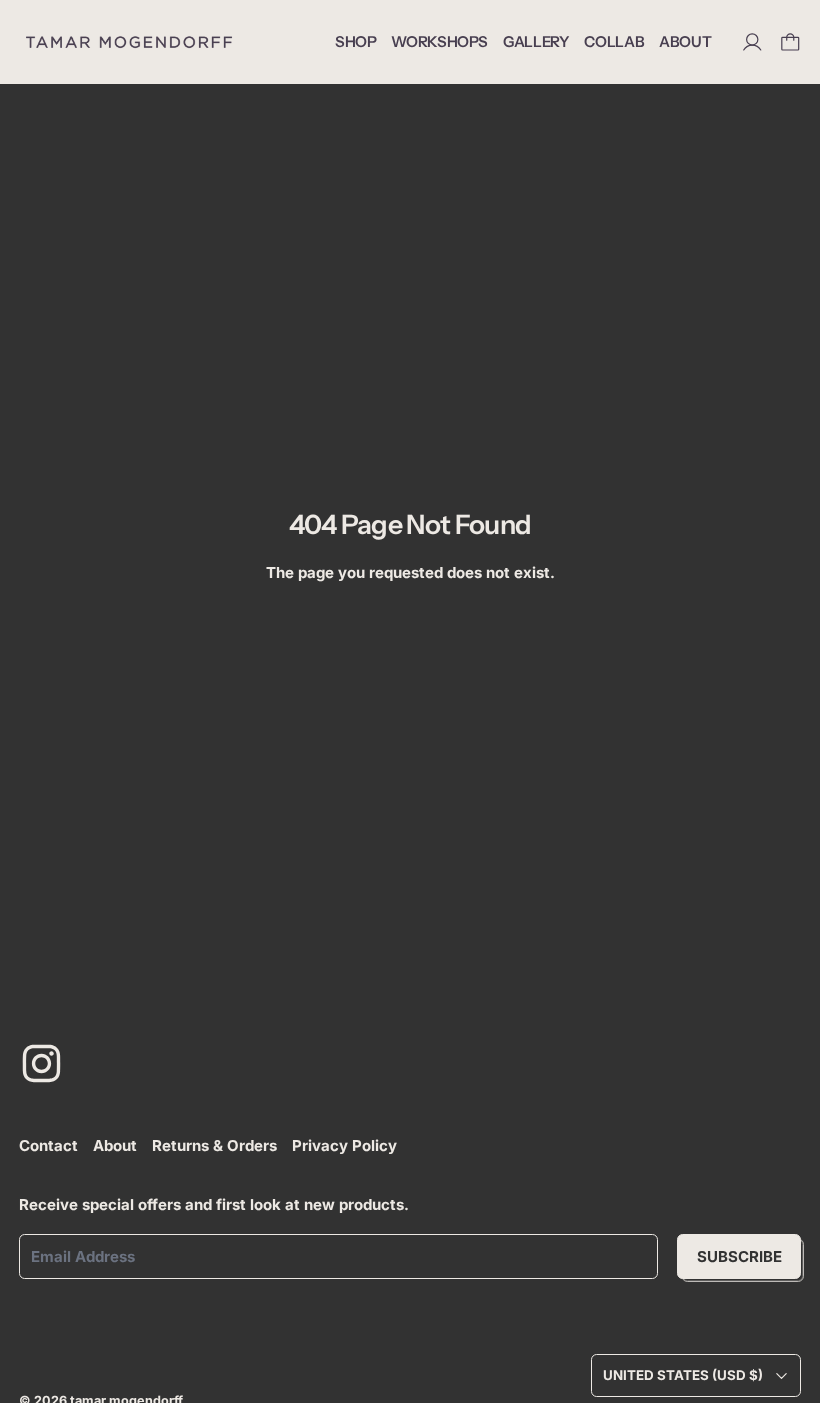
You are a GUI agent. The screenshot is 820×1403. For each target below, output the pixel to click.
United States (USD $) (683, 1375)
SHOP (356, 41)
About (115, 1145)
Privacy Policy (344, 1145)
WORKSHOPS (439, 41)
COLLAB (614, 41)
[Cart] (790, 42)
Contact (48, 1145)
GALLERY (536, 41)
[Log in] (752, 42)
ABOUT (685, 41)
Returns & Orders (214, 1145)
